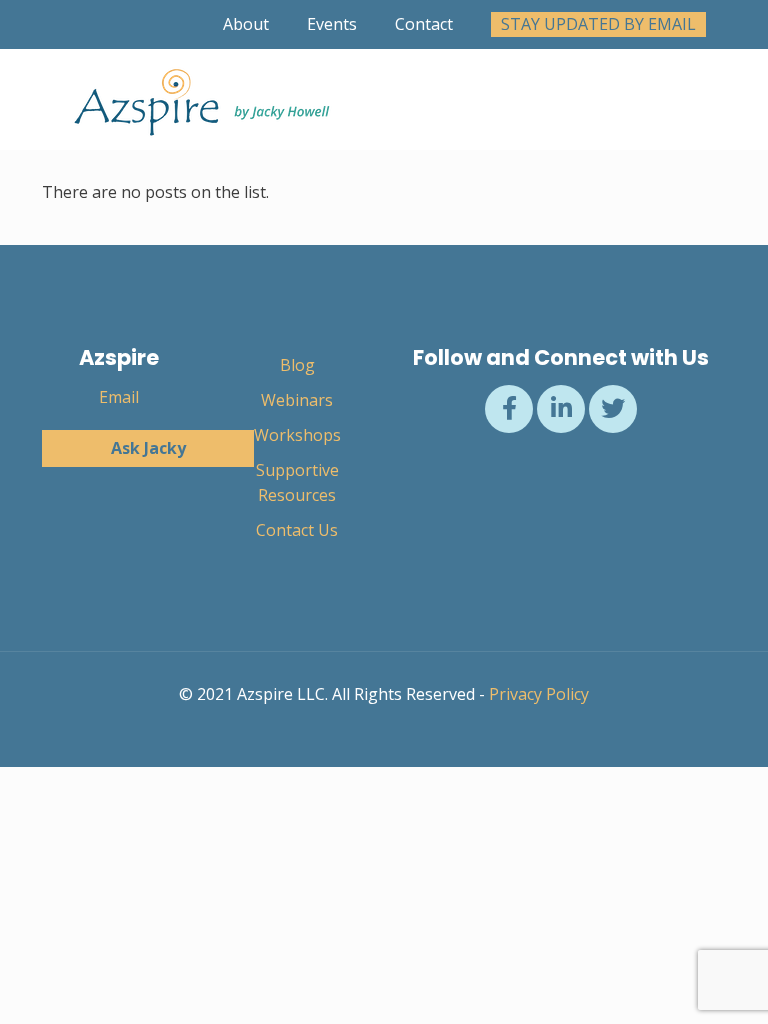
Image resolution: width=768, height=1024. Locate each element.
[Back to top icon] (672, 983)
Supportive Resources (297, 482)
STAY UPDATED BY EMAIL (598, 24)
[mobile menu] (694, 99)
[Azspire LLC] (197, 99)
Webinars (297, 400)
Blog (297, 365)
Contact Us (297, 530)
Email (119, 397)
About (246, 24)
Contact (424, 24)
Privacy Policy (539, 694)
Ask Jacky (148, 448)
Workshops (297, 435)
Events (332, 24)
